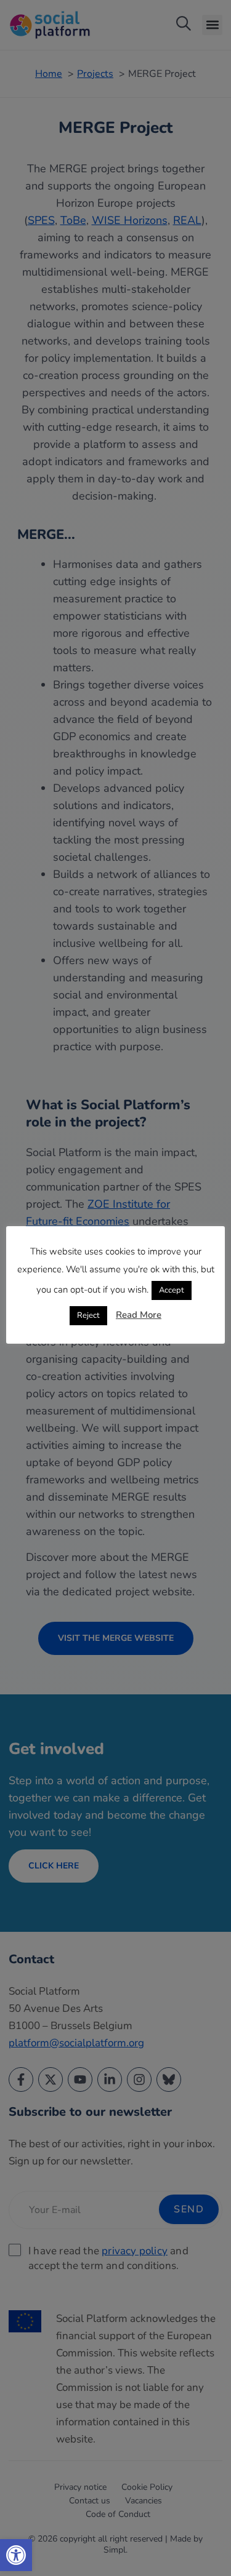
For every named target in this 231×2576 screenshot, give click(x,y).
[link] (16, 2555)
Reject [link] (88, 1315)
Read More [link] (139, 1315)
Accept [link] (172, 1290)
